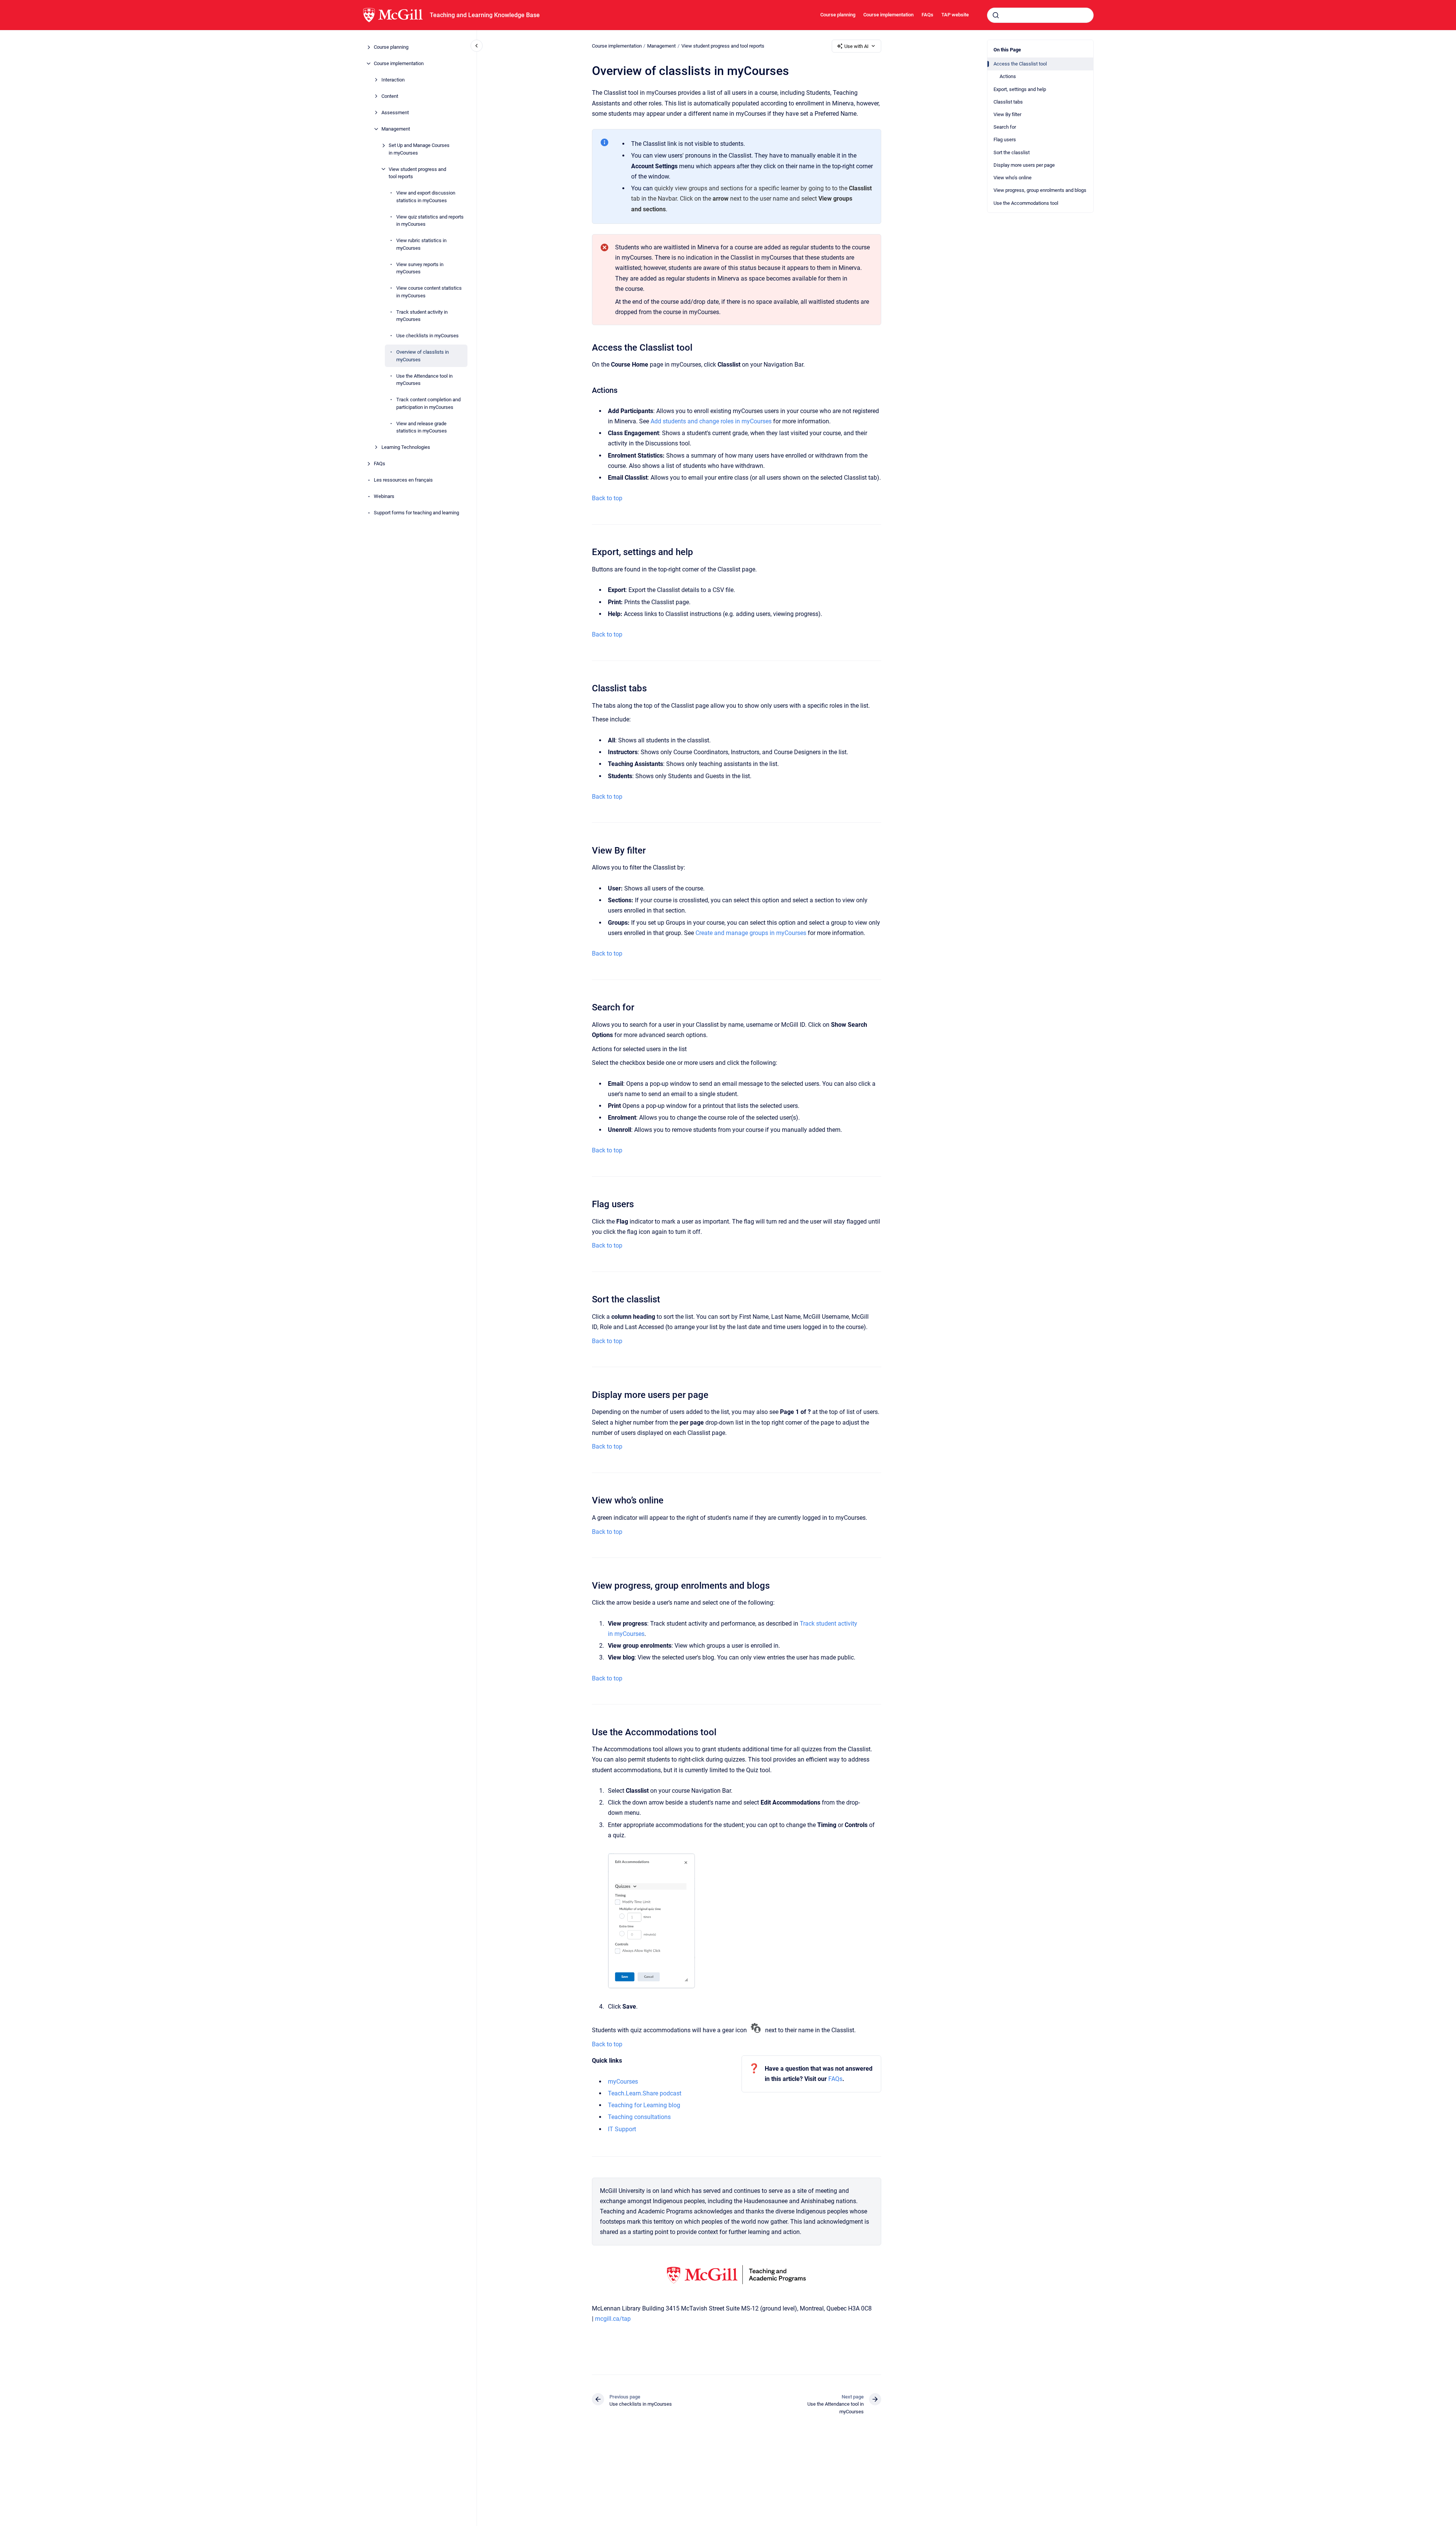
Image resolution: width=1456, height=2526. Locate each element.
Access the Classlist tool (1020, 64)
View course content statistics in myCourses (429, 292)
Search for (1005, 127)
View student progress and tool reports (417, 173)
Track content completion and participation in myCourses (428, 403)
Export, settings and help (1020, 89)
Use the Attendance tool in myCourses (424, 379)
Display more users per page (1024, 165)
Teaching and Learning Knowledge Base (485, 15)
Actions (1008, 76)
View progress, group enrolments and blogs (1040, 190)
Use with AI (856, 46)
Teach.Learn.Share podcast (645, 2093)
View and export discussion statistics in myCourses (426, 197)
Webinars (384, 496)
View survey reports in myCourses (420, 268)
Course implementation (888, 15)
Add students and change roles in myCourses (711, 421)
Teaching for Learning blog (644, 2105)
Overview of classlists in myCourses (423, 356)
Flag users (1005, 140)
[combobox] (1040, 15)
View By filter (1007, 114)
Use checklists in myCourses (427, 336)
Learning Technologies (406, 447)
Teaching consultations (639, 2117)
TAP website (955, 15)
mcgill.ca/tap (613, 2319)
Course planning (838, 15)
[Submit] (996, 15)
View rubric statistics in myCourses (421, 244)
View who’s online (1013, 178)
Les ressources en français (403, 480)
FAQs (927, 15)
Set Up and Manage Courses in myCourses (419, 149)
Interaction (393, 80)
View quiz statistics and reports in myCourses (430, 220)
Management (396, 129)
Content (390, 96)
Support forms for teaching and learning (416, 513)
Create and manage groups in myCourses (751, 933)
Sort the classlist (1012, 152)
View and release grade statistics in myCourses (422, 427)
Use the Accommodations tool (1026, 203)
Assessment (395, 112)
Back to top (607, 498)
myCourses (623, 2082)
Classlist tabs (1008, 102)
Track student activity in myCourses (422, 315)
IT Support (622, 2129)
